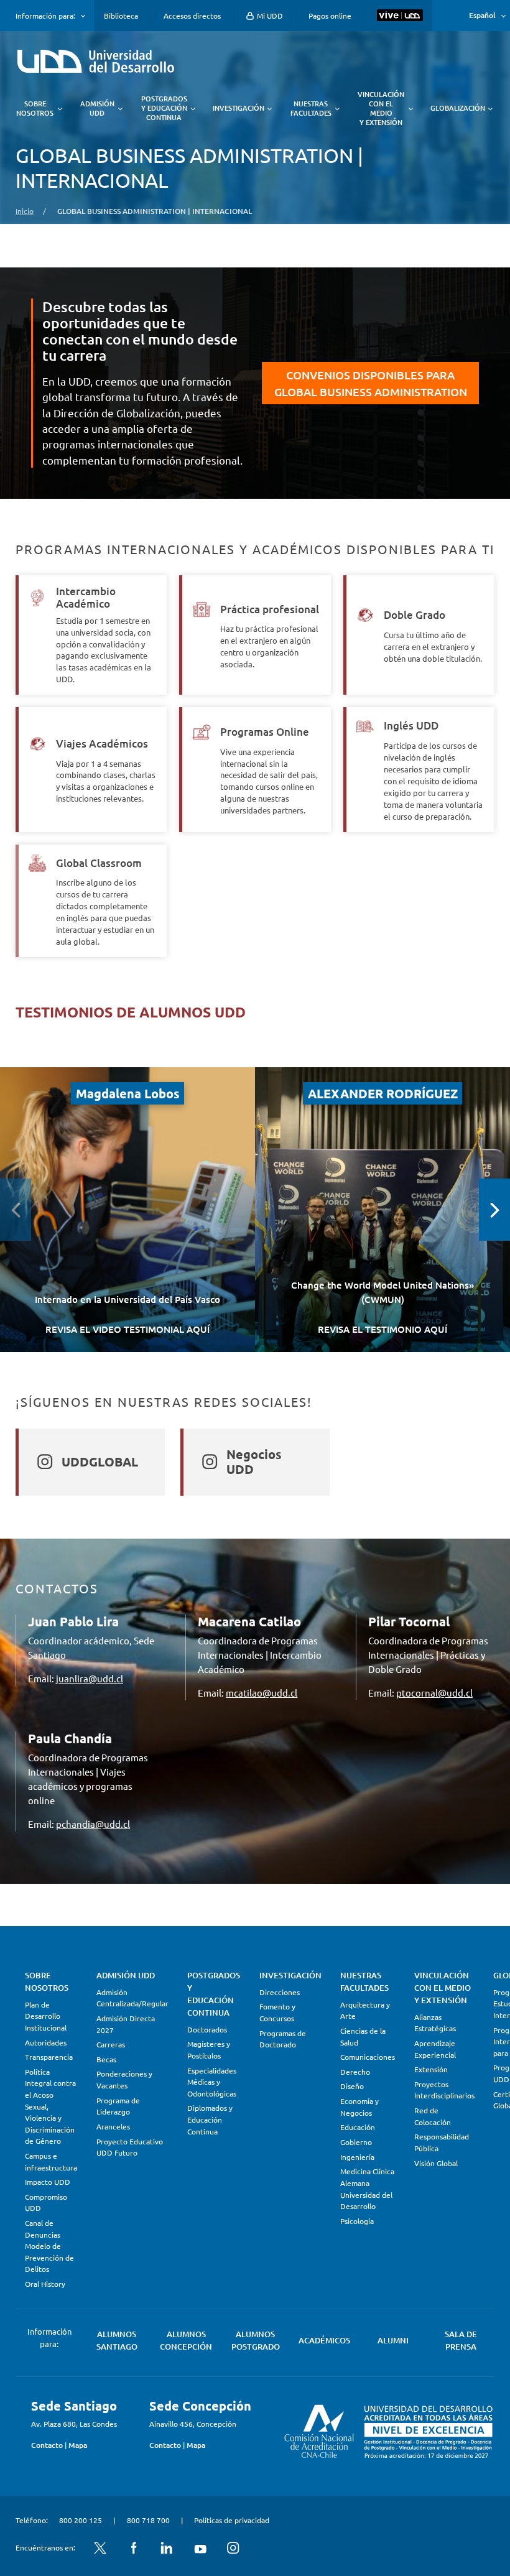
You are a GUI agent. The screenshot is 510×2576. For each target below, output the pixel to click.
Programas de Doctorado (283, 2039)
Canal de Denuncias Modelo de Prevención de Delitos (49, 2246)
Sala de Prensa (461, 2340)
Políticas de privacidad (232, 2520)
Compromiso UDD (46, 2203)
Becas (106, 2059)
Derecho (355, 2072)
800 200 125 (81, 2520)
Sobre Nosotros (47, 1981)
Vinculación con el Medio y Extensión (443, 1988)
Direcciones (280, 1992)
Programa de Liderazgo (118, 2106)
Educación (358, 2127)
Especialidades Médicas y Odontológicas (212, 2082)
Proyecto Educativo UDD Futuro (130, 2147)
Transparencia (49, 2057)
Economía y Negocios (359, 2107)
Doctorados (207, 2029)
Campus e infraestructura (51, 2161)
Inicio (25, 211)
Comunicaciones (368, 2057)
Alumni (393, 2340)
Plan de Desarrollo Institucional (46, 2016)
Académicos (324, 2340)
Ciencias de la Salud (363, 2036)
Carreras (111, 2044)
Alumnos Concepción (186, 2340)
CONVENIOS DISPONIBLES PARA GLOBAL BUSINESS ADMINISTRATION (371, 383)
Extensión (431, 2069)
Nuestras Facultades (364, 1981)
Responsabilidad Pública (442, 2142)
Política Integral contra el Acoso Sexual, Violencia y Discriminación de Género (50, 2106)
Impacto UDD (48, 2182)
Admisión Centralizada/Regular (132, 1998)
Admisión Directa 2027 (126, 2024)
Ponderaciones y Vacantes (124, 2079)
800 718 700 (148, 2520)
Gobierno (356, 2142)
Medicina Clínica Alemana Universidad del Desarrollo (367, 2189)
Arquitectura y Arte (365, 2010)
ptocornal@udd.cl (434, 1693)
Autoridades (46, 2042)
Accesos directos (192, 16)
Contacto (47, 2445)
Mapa (78, 2445)
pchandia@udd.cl (93, 1824)
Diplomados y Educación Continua (210, 2119)
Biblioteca (121, 16)
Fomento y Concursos (277, 2012)
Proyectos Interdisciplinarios (444, 2090)
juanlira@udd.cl (90, 1678)
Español (482, 15)
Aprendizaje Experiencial (435, 2049)
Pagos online (330, 16)
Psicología (357, 2221)
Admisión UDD (126, 1975)
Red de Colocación (433, 2116)
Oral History (45, 2284)
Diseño (352, 2086)
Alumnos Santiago (117, 2340)
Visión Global (436, 2163)
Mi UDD (269, 16)
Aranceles (113, 2126)
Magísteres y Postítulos (209, 2050)
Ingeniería (357, 2157)
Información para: (45, 16)
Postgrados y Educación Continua (214, 1994)
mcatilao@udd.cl (262, 1693)
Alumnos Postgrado (256, 2340)
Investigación (290, 1975)
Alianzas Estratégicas (435, 2023)
